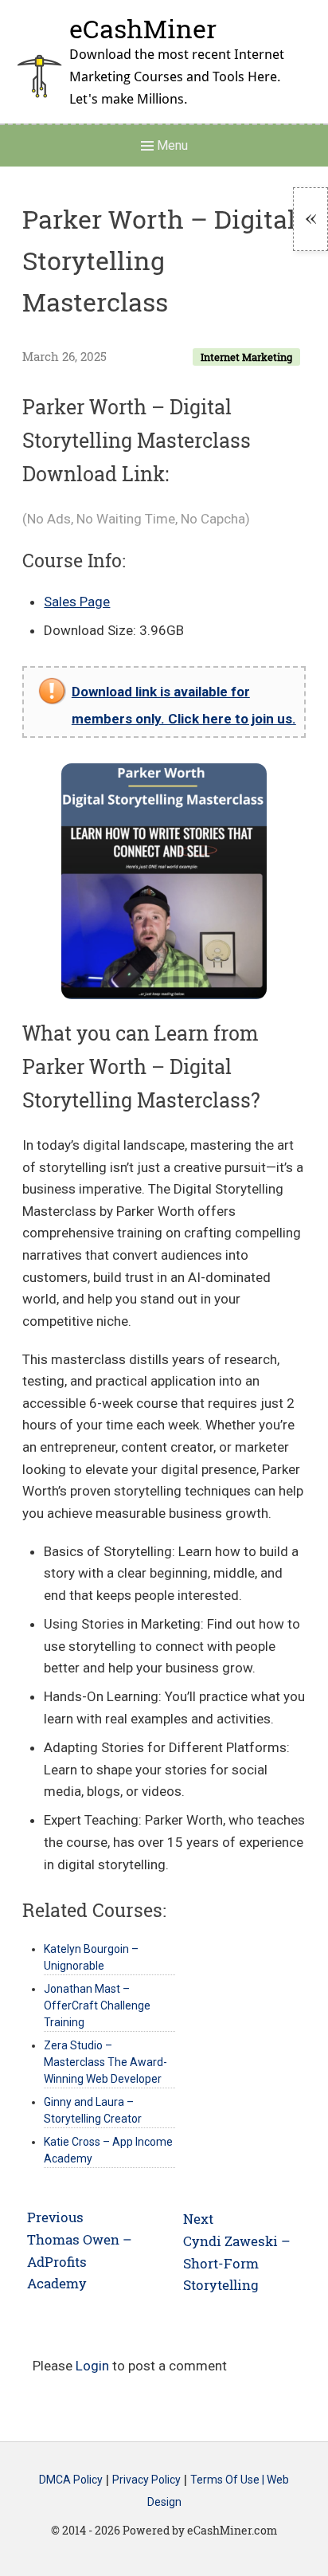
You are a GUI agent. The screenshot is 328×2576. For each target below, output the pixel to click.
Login (92, 2366)
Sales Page (77, 602)
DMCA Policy (71, 2480)
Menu (171, 145)
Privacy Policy (146, 2480)
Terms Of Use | (228, 2480)
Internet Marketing (246, 357)
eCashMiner (143, 28)
